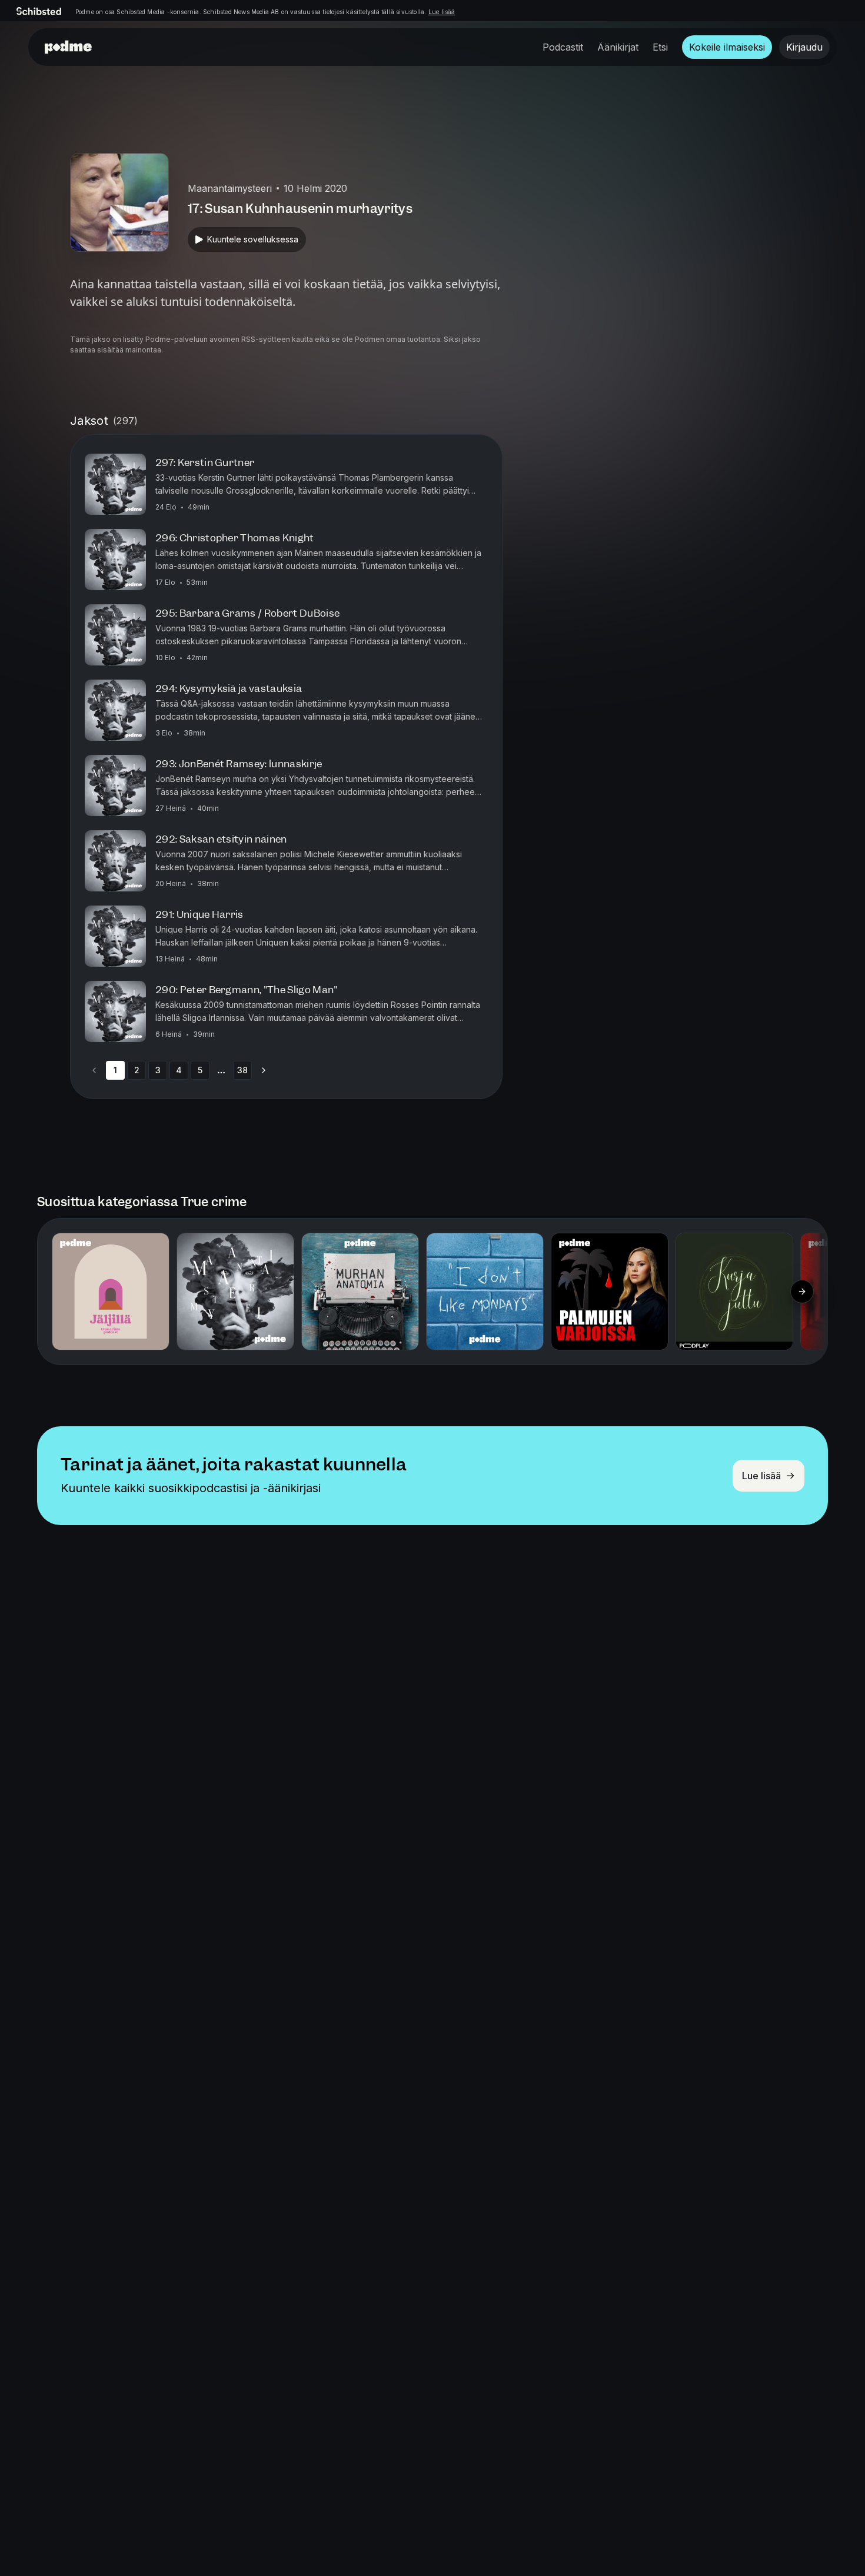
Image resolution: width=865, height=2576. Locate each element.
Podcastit (563, 47)
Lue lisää (442, 12)
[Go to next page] (264, 1070)
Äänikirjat (618, 47)
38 (242, 1070)
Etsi (660, 47)
